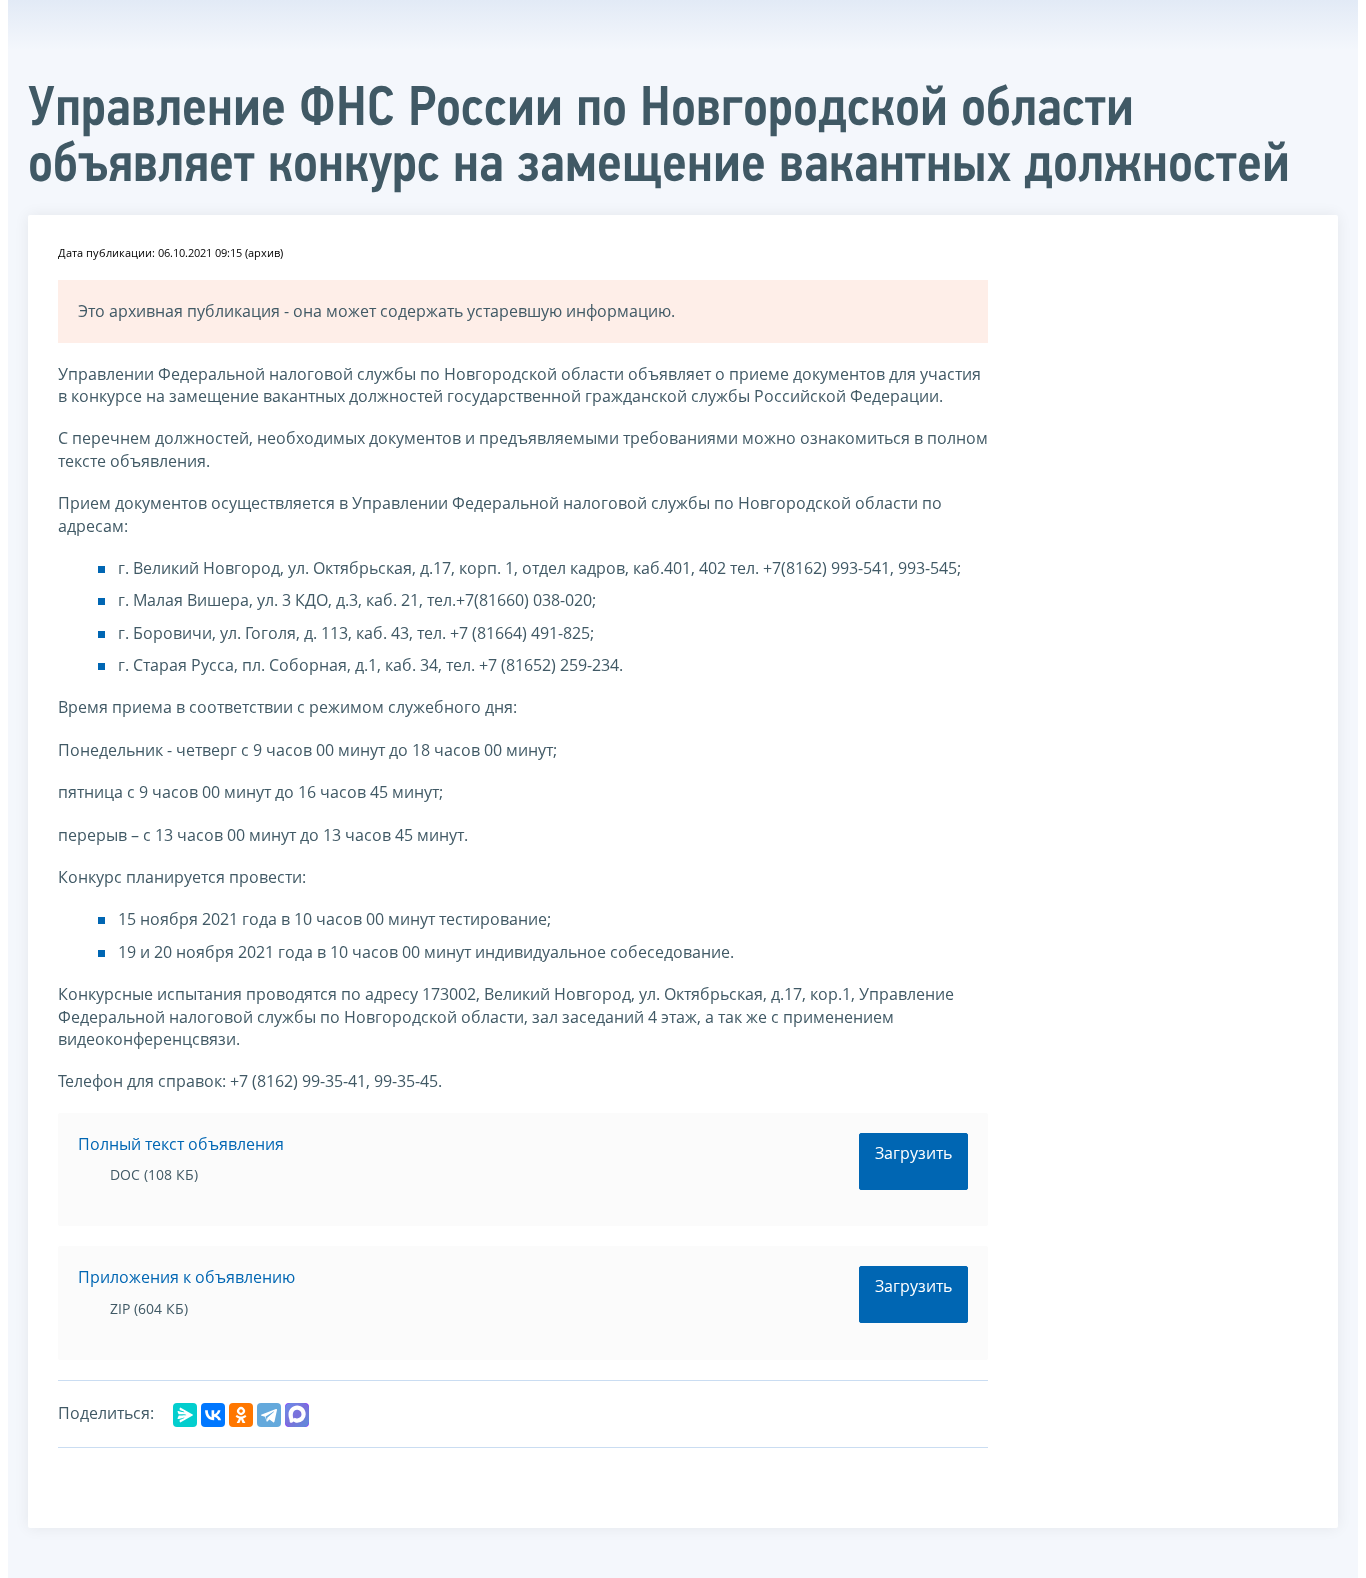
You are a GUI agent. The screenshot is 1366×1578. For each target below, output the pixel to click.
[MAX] (297, 1415)
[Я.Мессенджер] (185, 1415)
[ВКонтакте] (213, 1415)
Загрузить (913, 1153)
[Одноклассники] (241, 1415)
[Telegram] (269, 1415)
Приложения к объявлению (186, 1277)
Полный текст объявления (181, 1144)
